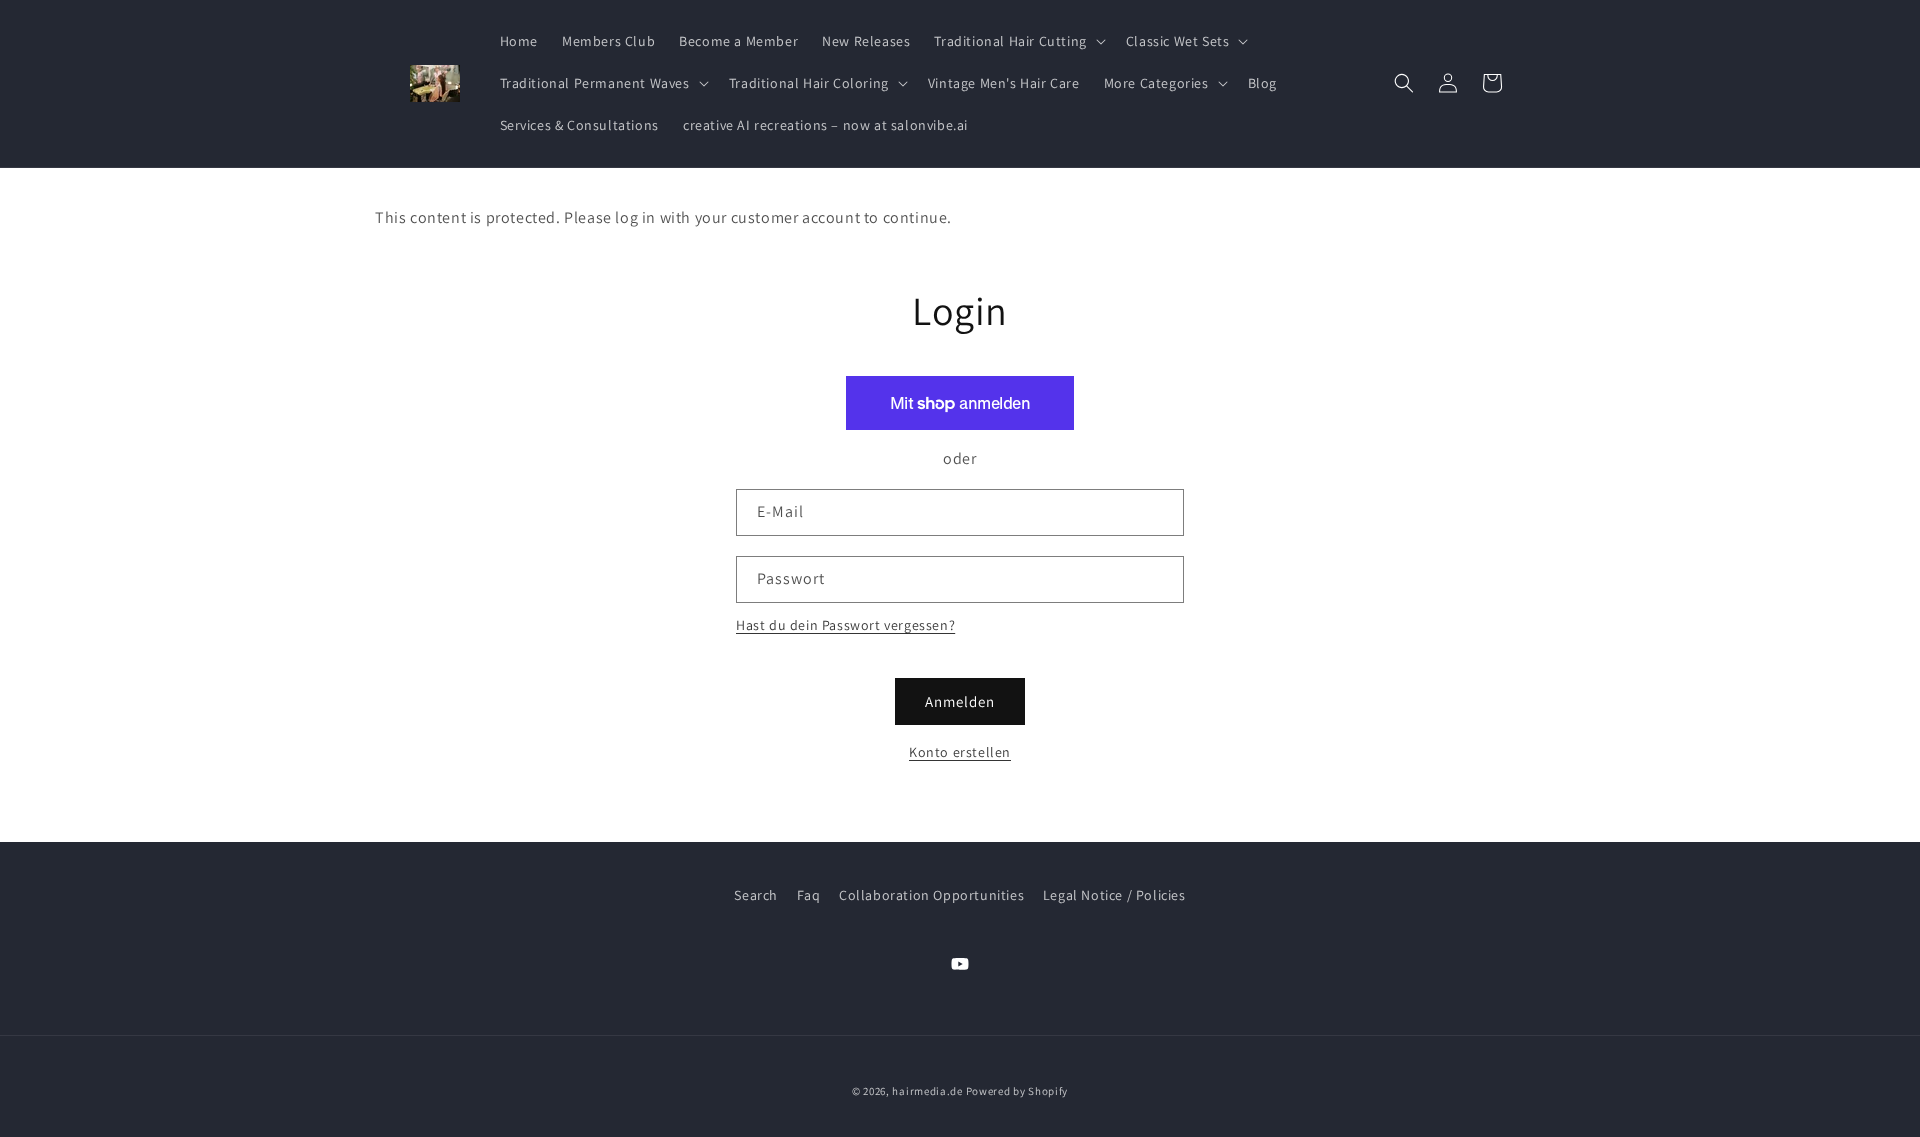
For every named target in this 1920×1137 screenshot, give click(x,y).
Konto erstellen (960, 752)
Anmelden (960, 701)
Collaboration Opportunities (931, 895)
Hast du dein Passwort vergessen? (845, 625)
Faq (809, 895)
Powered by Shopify (1017, 1091)
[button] (1017, 41)
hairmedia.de (927, 1091)
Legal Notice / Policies (1114, 895)
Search (756, 895)
